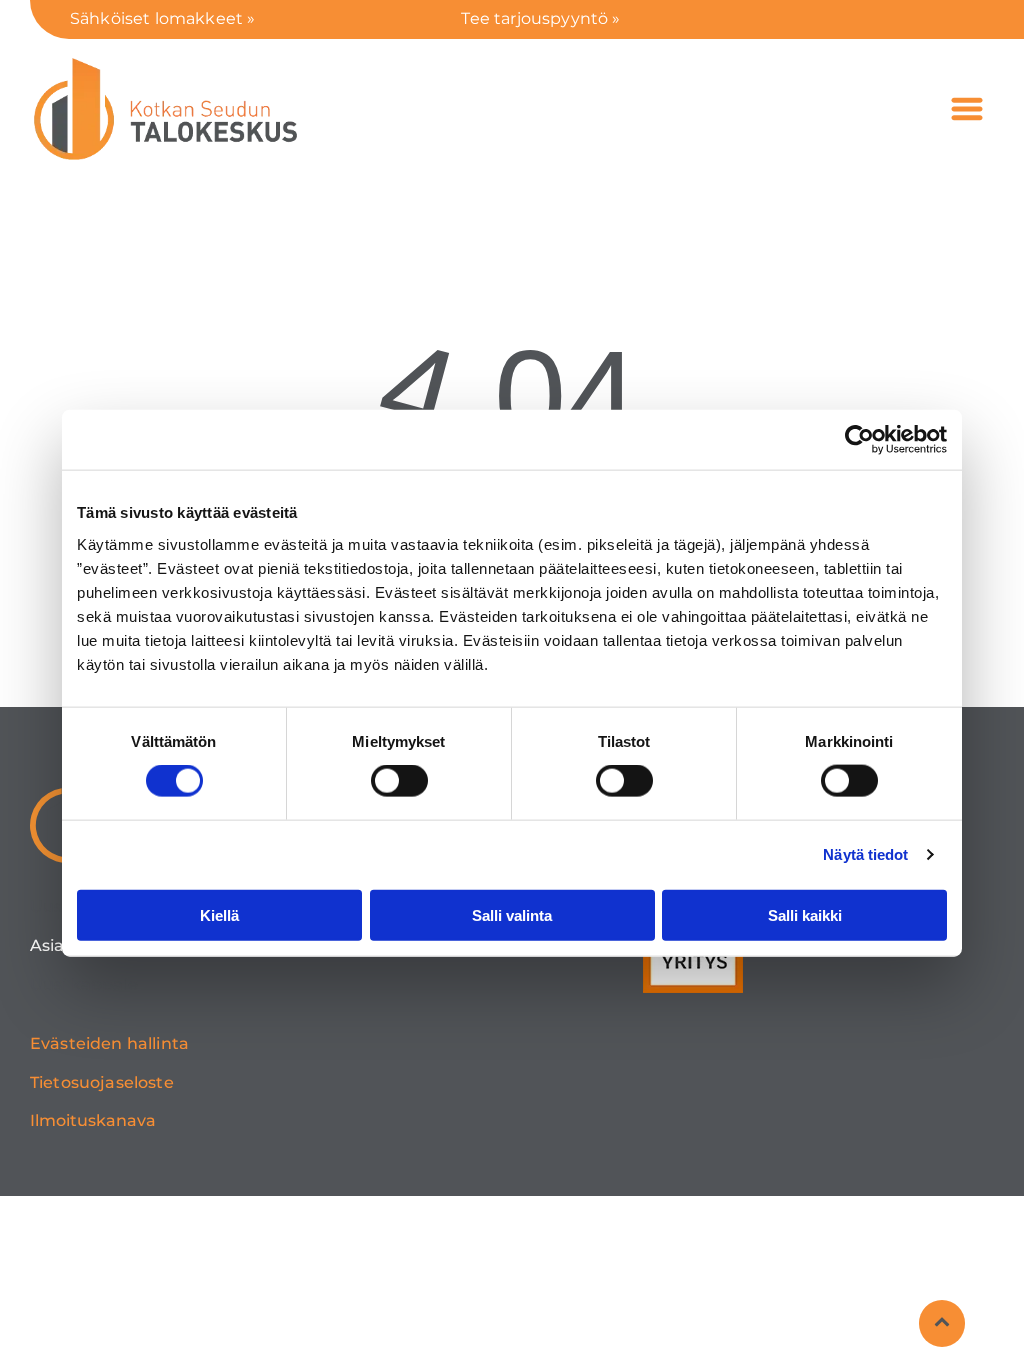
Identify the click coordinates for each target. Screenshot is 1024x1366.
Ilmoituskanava (93, 1120)
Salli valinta (512, 914)
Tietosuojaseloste (102, 1082)
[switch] (399, 781)
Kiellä (219, 914)
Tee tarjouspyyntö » (540, 18)
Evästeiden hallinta (109, 1043)
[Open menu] (967, 109)
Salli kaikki (805, 914)
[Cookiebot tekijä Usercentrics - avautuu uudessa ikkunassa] (859, 440)
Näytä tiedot (865, 854)
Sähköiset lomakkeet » (162, 18)
